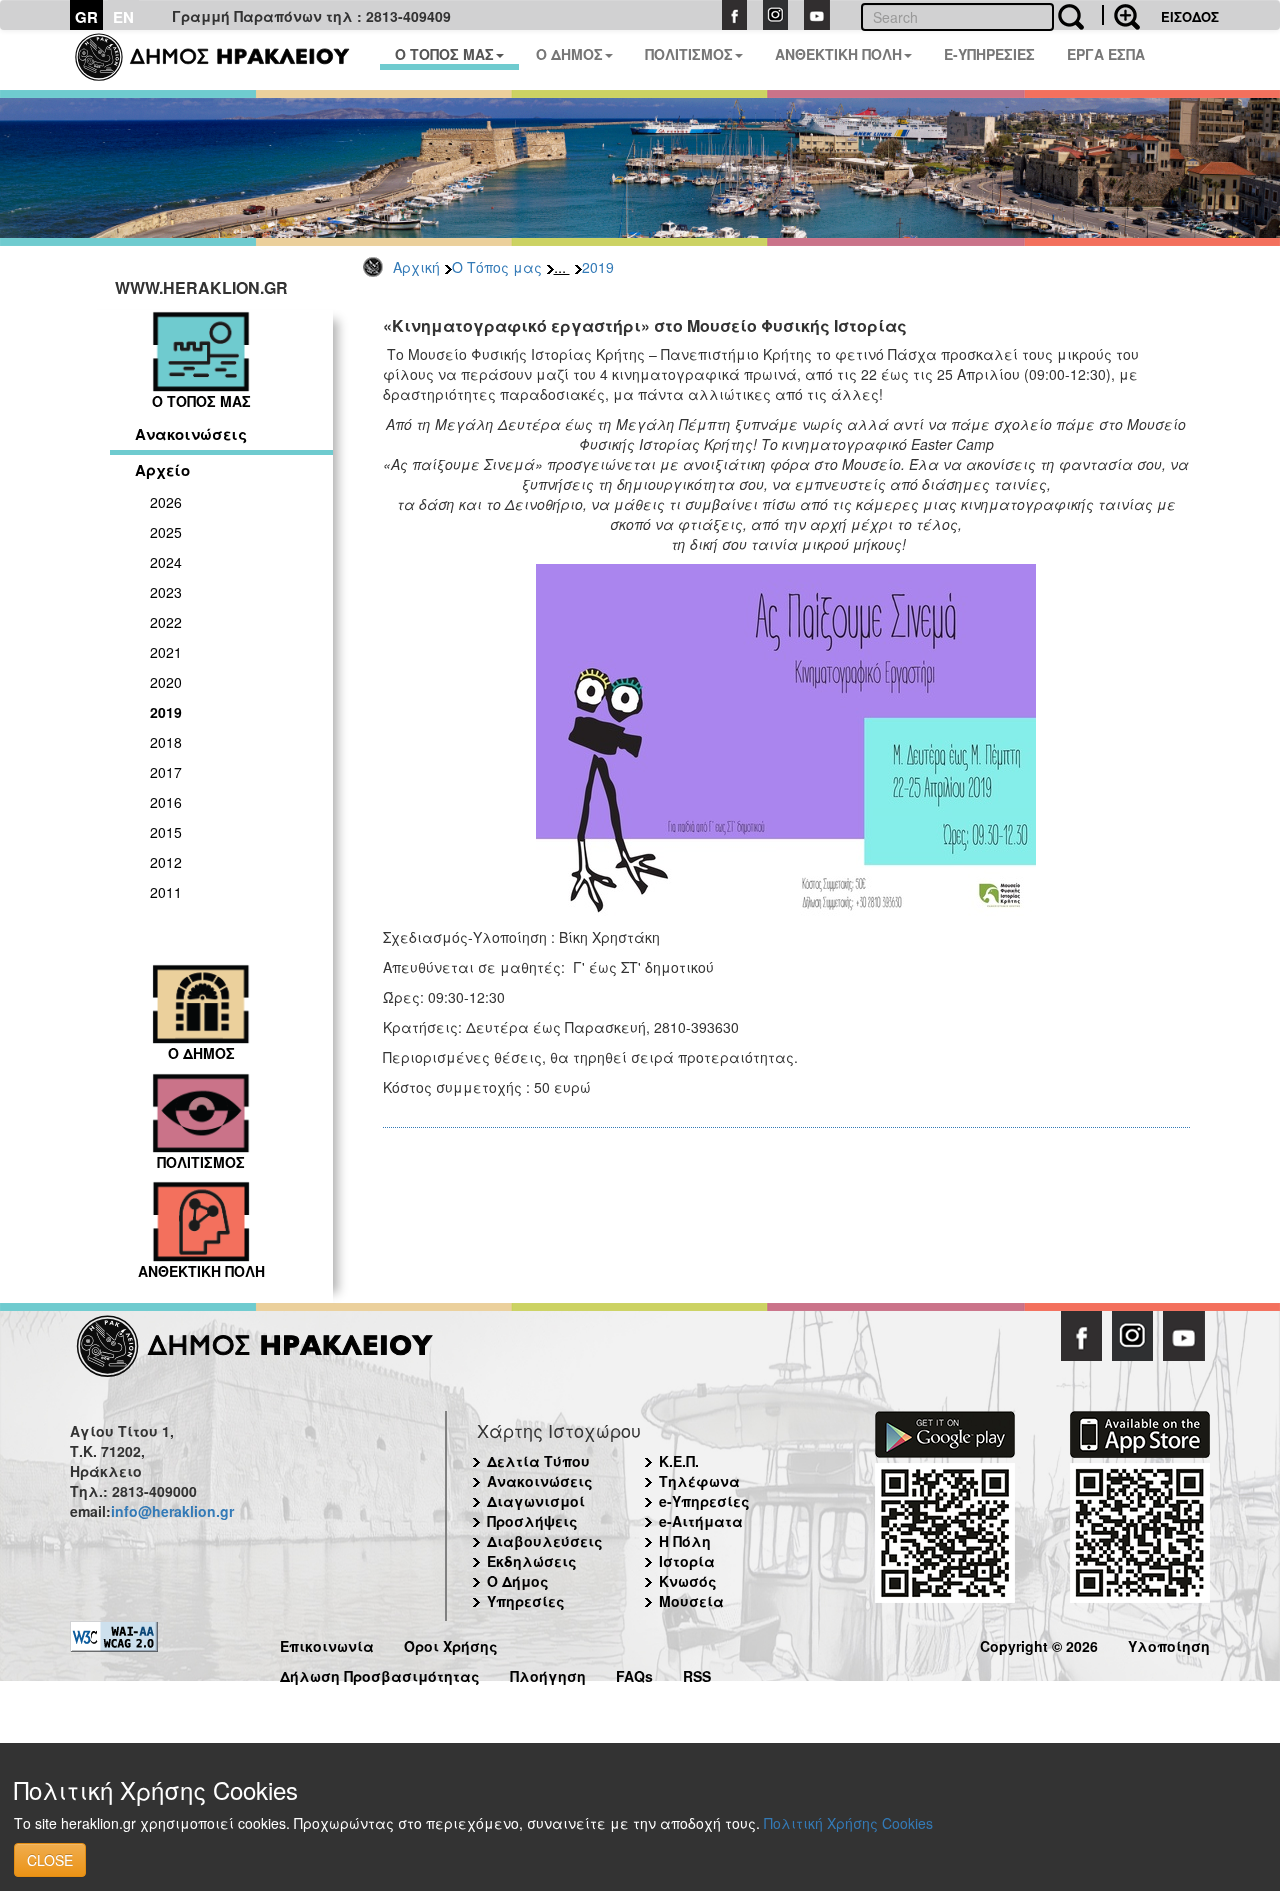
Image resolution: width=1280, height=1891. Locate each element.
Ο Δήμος (518, 1581)
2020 (166, 682)
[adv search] (1121, 15)
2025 (166, 532)
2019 (598, 267)
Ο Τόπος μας (497, 267)
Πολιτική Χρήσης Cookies (848, 1823)
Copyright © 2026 (1039, 1643)
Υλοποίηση (1169, 1643)
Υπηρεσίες (526, 1601)
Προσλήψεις (532, 1521)
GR (86, 17)
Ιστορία (687, 1561)
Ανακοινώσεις (191, 434)
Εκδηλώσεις (532, 1561)
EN (123, 17)
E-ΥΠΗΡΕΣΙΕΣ (989, 54)
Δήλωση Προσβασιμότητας (380, 1673)
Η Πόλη (685, 1541)
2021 (166, 652)
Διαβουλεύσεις (545, 1541)
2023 (166, 592)
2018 (166, 742)
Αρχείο (162, 470)
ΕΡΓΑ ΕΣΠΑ (1106, 54)
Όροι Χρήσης (451, 1643)
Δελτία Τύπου (538, 1461)
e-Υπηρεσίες (704, 1501)
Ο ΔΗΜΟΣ (569, 54)
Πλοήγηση (548, 1673)
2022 (166, 622)
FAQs (634, 1673)
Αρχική (416, 267)
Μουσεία (691, 1601)
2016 (166, 802)
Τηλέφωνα (699, 1481)
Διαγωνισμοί (536, 1501)
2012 (166, 862)
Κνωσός (688, 1581)
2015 (166, 832)
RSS (697, 1673)
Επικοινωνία (327, 1643)
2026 (166, 502)
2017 (166, 772)
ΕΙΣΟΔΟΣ (1190, 16)
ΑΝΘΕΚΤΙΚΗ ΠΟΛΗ (838, 54)
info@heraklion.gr (172, 1511)
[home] (224, 60)
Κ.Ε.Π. (679, 1461)
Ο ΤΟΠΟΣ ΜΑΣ (444, 54)
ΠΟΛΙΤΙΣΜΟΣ (689, 54)
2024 (166, 562)
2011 (166, 892)
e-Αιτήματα (701, 1521)
